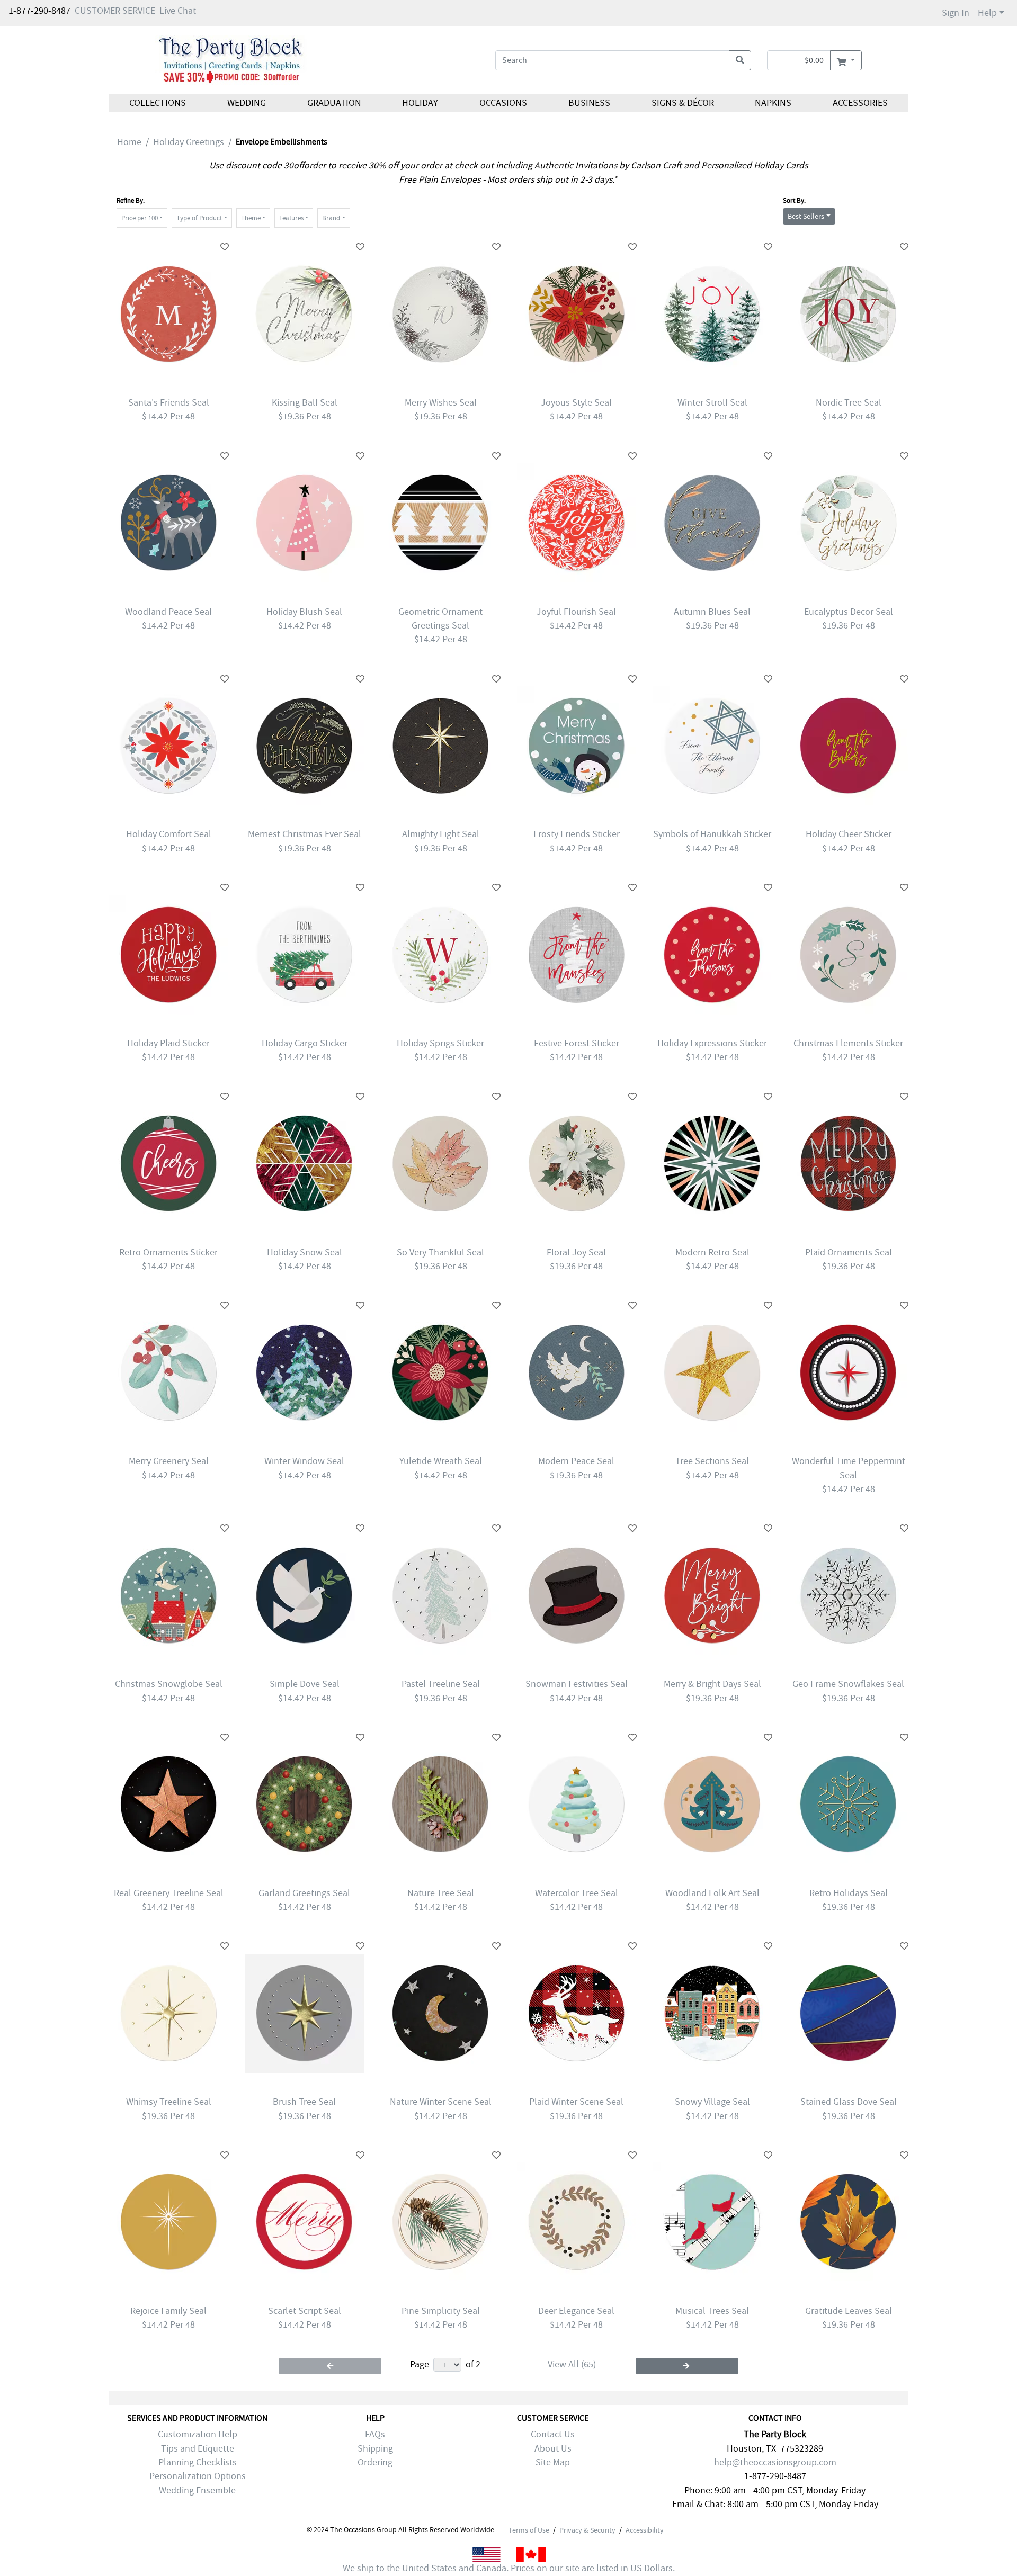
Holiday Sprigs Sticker (440, 1043)
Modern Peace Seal (576, 1461)
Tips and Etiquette (198, 2449)
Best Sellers (806, 216)
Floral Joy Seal (576, 1253)
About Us (553, 2449)
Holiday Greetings (189, 142)
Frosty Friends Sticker (577, 834)
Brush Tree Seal (304, 2102)
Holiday (420, 103)
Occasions (503, 103)
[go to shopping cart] (846, 60)
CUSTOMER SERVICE (115, 11)
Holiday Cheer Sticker (849, 834)
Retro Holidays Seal (849, 1893)
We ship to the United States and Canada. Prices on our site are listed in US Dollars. (509, 2568)
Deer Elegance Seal (576, 2311)
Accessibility (645, 2530)
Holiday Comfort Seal (169, 834)
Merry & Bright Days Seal (712, 1684)
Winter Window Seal (304, 1461)
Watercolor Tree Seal (577, 1893)
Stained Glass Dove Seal (849, 2102)
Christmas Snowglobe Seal (169, 1684)
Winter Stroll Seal (712, 403)
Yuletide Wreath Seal (441, 1461)
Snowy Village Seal (712, 2102)
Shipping (375, 2449)
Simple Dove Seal (305, 1684)
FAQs (375, 2434)
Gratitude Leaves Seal (849, 2311)
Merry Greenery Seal (169, 1461)
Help (987, 13)
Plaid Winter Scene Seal (576, 2102)
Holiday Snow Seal (305, 1253)
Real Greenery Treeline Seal (169, 1893)
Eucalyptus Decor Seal (849, 612)
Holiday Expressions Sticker (712, 1043)
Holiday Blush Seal (304, 612)
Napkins (773, 103)
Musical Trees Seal (712, 2311)
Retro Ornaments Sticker (168, 1253)
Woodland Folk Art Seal (712, 1893)
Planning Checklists (198, 2462)
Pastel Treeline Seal (441, 1684)
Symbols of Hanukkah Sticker (712, 834)
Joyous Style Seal (576, 403)
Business (589, 103)
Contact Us (553, 2434)
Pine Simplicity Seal (441, 2311)
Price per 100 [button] (140, 218)
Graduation (334, 103)
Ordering (375, 2462)
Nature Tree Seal (441, 1893)
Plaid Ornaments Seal (849, 1253)
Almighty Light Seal (441, 834)
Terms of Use (529, 2530)
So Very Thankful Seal (440, 1253)
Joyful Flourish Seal (576, 612)
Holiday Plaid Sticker (168, 1043)
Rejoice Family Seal (168, 2311)
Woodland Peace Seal (168, 612)
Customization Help (198, 2434)
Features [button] (291, 218)
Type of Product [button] (199, 218)
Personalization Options (198, 2476)
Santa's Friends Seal (169, 403)
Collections (158, 103)
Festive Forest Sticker (577, 1043)
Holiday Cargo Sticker (305, 1043)
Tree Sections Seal (712, 1461)
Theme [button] (251, 218)
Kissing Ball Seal (305, 403)
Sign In (956, 13)
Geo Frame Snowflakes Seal (848, 1684)
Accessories (860, 103)
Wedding (247, 103)
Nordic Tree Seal (849, 403)
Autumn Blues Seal (712, 612)
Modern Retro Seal (712, 1253)
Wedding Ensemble (197, 2490)
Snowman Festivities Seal (577, 1684)
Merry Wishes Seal (441, 403)
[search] (740, 60)
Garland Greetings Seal (304, 1893)
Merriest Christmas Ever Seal (305, 834)
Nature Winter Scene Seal (441, 2102)
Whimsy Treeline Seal (169, 2102)
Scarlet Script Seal (305, 2311)
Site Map (553, 2462)
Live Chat (178, 11)
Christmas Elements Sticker (848, 1043)
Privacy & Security (587, 2530)
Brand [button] (331, 218)
